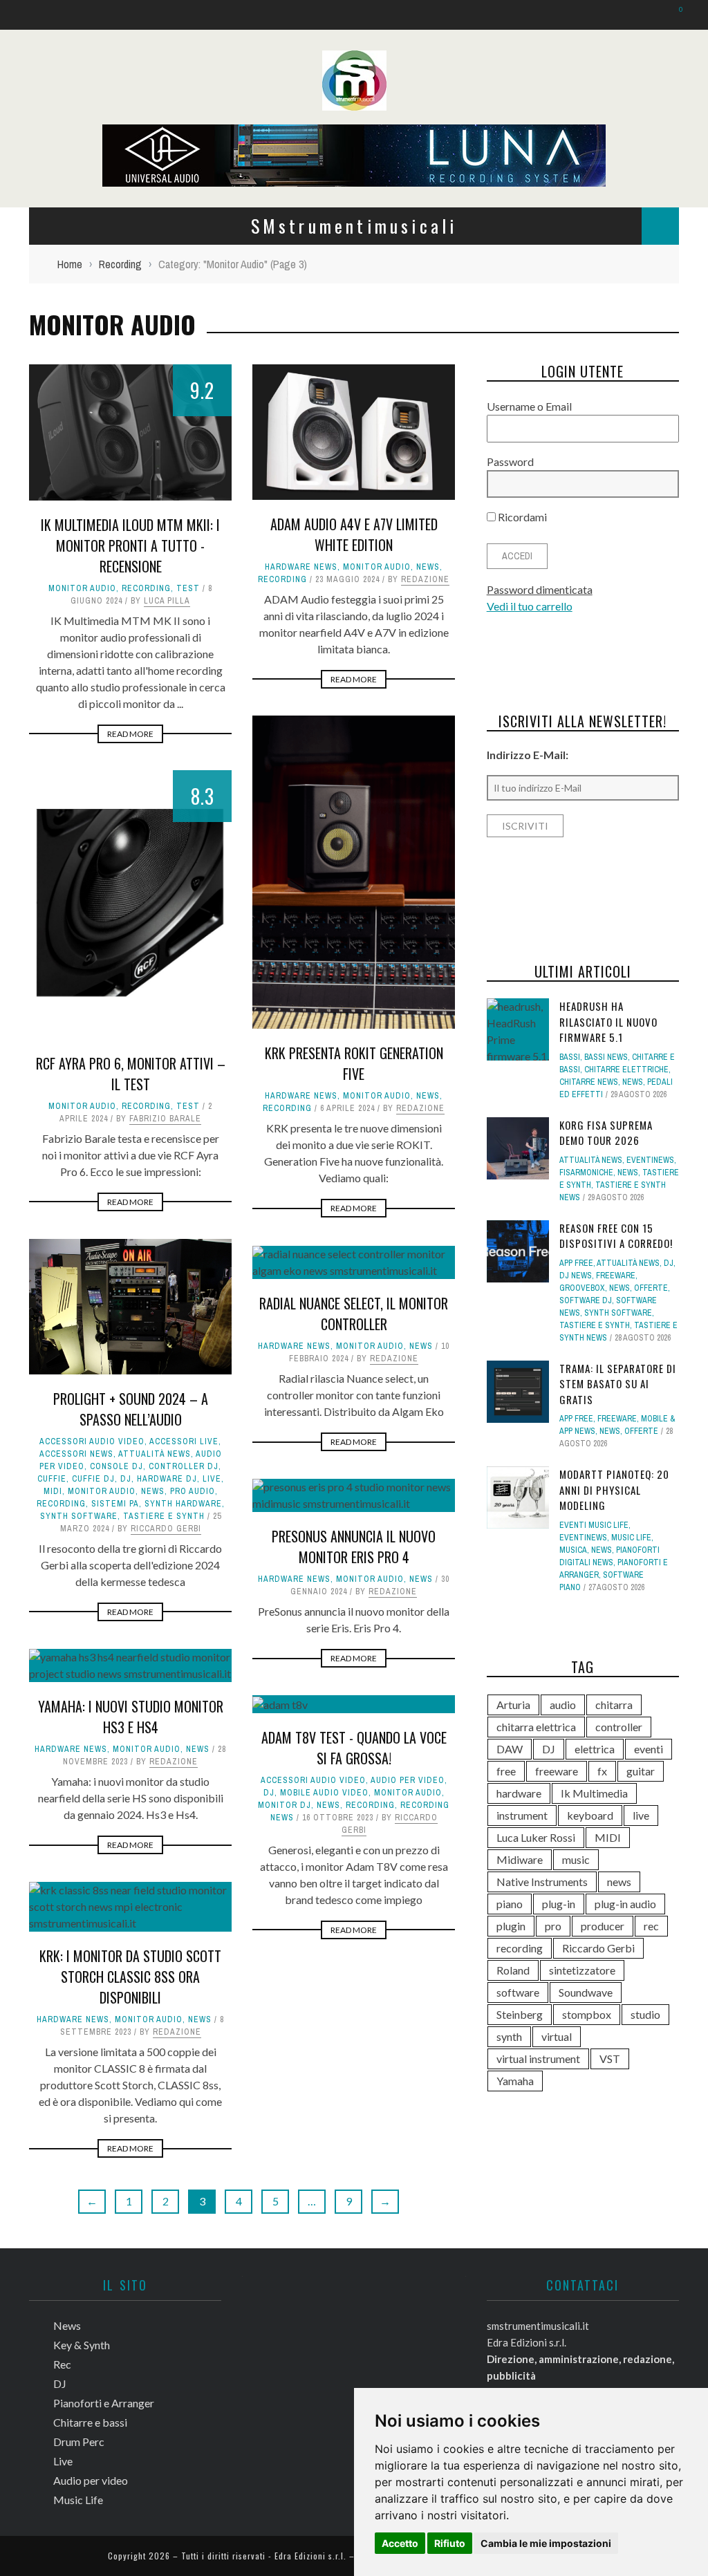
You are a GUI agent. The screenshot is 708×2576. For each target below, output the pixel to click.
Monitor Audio (82, 588)
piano (510, 1904)
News (428, 567)
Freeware (616, 1276)
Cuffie (52, 1479)
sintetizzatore (582, 1970)
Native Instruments (542, 1882)
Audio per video (408, 1780)
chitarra (614, 1705)
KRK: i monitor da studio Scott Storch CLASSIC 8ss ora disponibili (130, 1977)
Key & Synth (82, 2345)
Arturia (513, 1705)
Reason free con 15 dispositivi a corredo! (616, 1236)
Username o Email (529, 406)
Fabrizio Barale (165, 1119)
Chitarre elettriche (626, 1070)
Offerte (651, 1288)
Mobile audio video (324, 1793)
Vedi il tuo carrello (530, 606)
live (641, 1815)
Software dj (586, 1300)
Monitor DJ (285, 1805)
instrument (522, 1815)
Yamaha (515, 2081)
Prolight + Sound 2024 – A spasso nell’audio (131, 1409)
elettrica (595, 1749)
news (619, 1882)
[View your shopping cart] (674, 14)
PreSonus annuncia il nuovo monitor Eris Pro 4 (354, 1547)
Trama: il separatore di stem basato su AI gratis (618, 1384)
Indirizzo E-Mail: (528, 755)
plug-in (559, 1904)
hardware (519, 1793)
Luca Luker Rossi (536, 1837)
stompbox (587, 2014)
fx (602, 1771)
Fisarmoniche (586, 1173)
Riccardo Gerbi (166, 1529)
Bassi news (606, 1057)
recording (520, 1948)
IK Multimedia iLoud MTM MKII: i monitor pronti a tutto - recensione (130, 545)
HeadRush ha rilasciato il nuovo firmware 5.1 (608, 1021)
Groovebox (582, 1288)
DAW (510, 1749)
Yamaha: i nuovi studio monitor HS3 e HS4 (131, 1717)
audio (563, 1705)
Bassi (570, 1057)
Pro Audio (193, 1491)
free (506, 1771)
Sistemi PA (115, 1504)
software (518, 1992)
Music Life (631, 1538)
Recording (146, 588)
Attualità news (155, 1454)
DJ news (576, 1276)
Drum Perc (79, 2442)
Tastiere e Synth (164, 1516)
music (576, 1859)
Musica (573, 1550)
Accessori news (76, 1454)
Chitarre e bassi (90, 2422)
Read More (130, 734)
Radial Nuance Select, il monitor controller (354, 1314)
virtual (557, 2036)
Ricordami (521, 517)
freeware (557, 1771)
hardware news (301, 567)
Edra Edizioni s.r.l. (310, 2556)
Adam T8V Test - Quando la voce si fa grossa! (354, 1748)
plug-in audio (625, 1904)
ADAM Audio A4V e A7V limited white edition (354, 534)
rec (651, 1926)
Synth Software (79, 1516)
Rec (62, 2364)
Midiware (520, 1859)
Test (188, 588)
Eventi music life (594, 1525)
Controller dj (184, 1466)
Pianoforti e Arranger (104, 2403)
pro (553, 1926)
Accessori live (184, 1441)
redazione (425, 579)
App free (576, 1263)
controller (619, 1727)
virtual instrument (538, 2059)
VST (610, 2059)
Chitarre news (589, 1082)
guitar (641, 1771)
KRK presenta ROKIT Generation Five (354, 1063)
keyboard (590, 1815)
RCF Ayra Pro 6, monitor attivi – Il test (131, 1074)
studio (645, 2014)
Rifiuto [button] (450, 2543)
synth (509, 2036)
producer (603, 1926)
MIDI (53, 1491)
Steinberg (520, 2014)
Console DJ (117, 1466)
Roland (513, 1970)
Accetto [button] (400, 2543)
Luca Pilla (167, 601)
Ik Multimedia (594, 1793)
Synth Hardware (183, 1504)
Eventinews (650, 1160)
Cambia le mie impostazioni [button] (546, 2543)
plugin (511, 1926)
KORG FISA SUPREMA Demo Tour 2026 (606, 1133)
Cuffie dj (93, 1479)
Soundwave (586, 1992)
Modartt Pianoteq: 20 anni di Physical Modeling (614, 1490)
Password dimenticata (540, 589)
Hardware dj (167, 1479)
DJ (126, 1479)
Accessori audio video (92, 1441)
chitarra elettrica (536, 1727)
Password (510, 461)
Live (212, 1479)
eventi (649, 1749)
